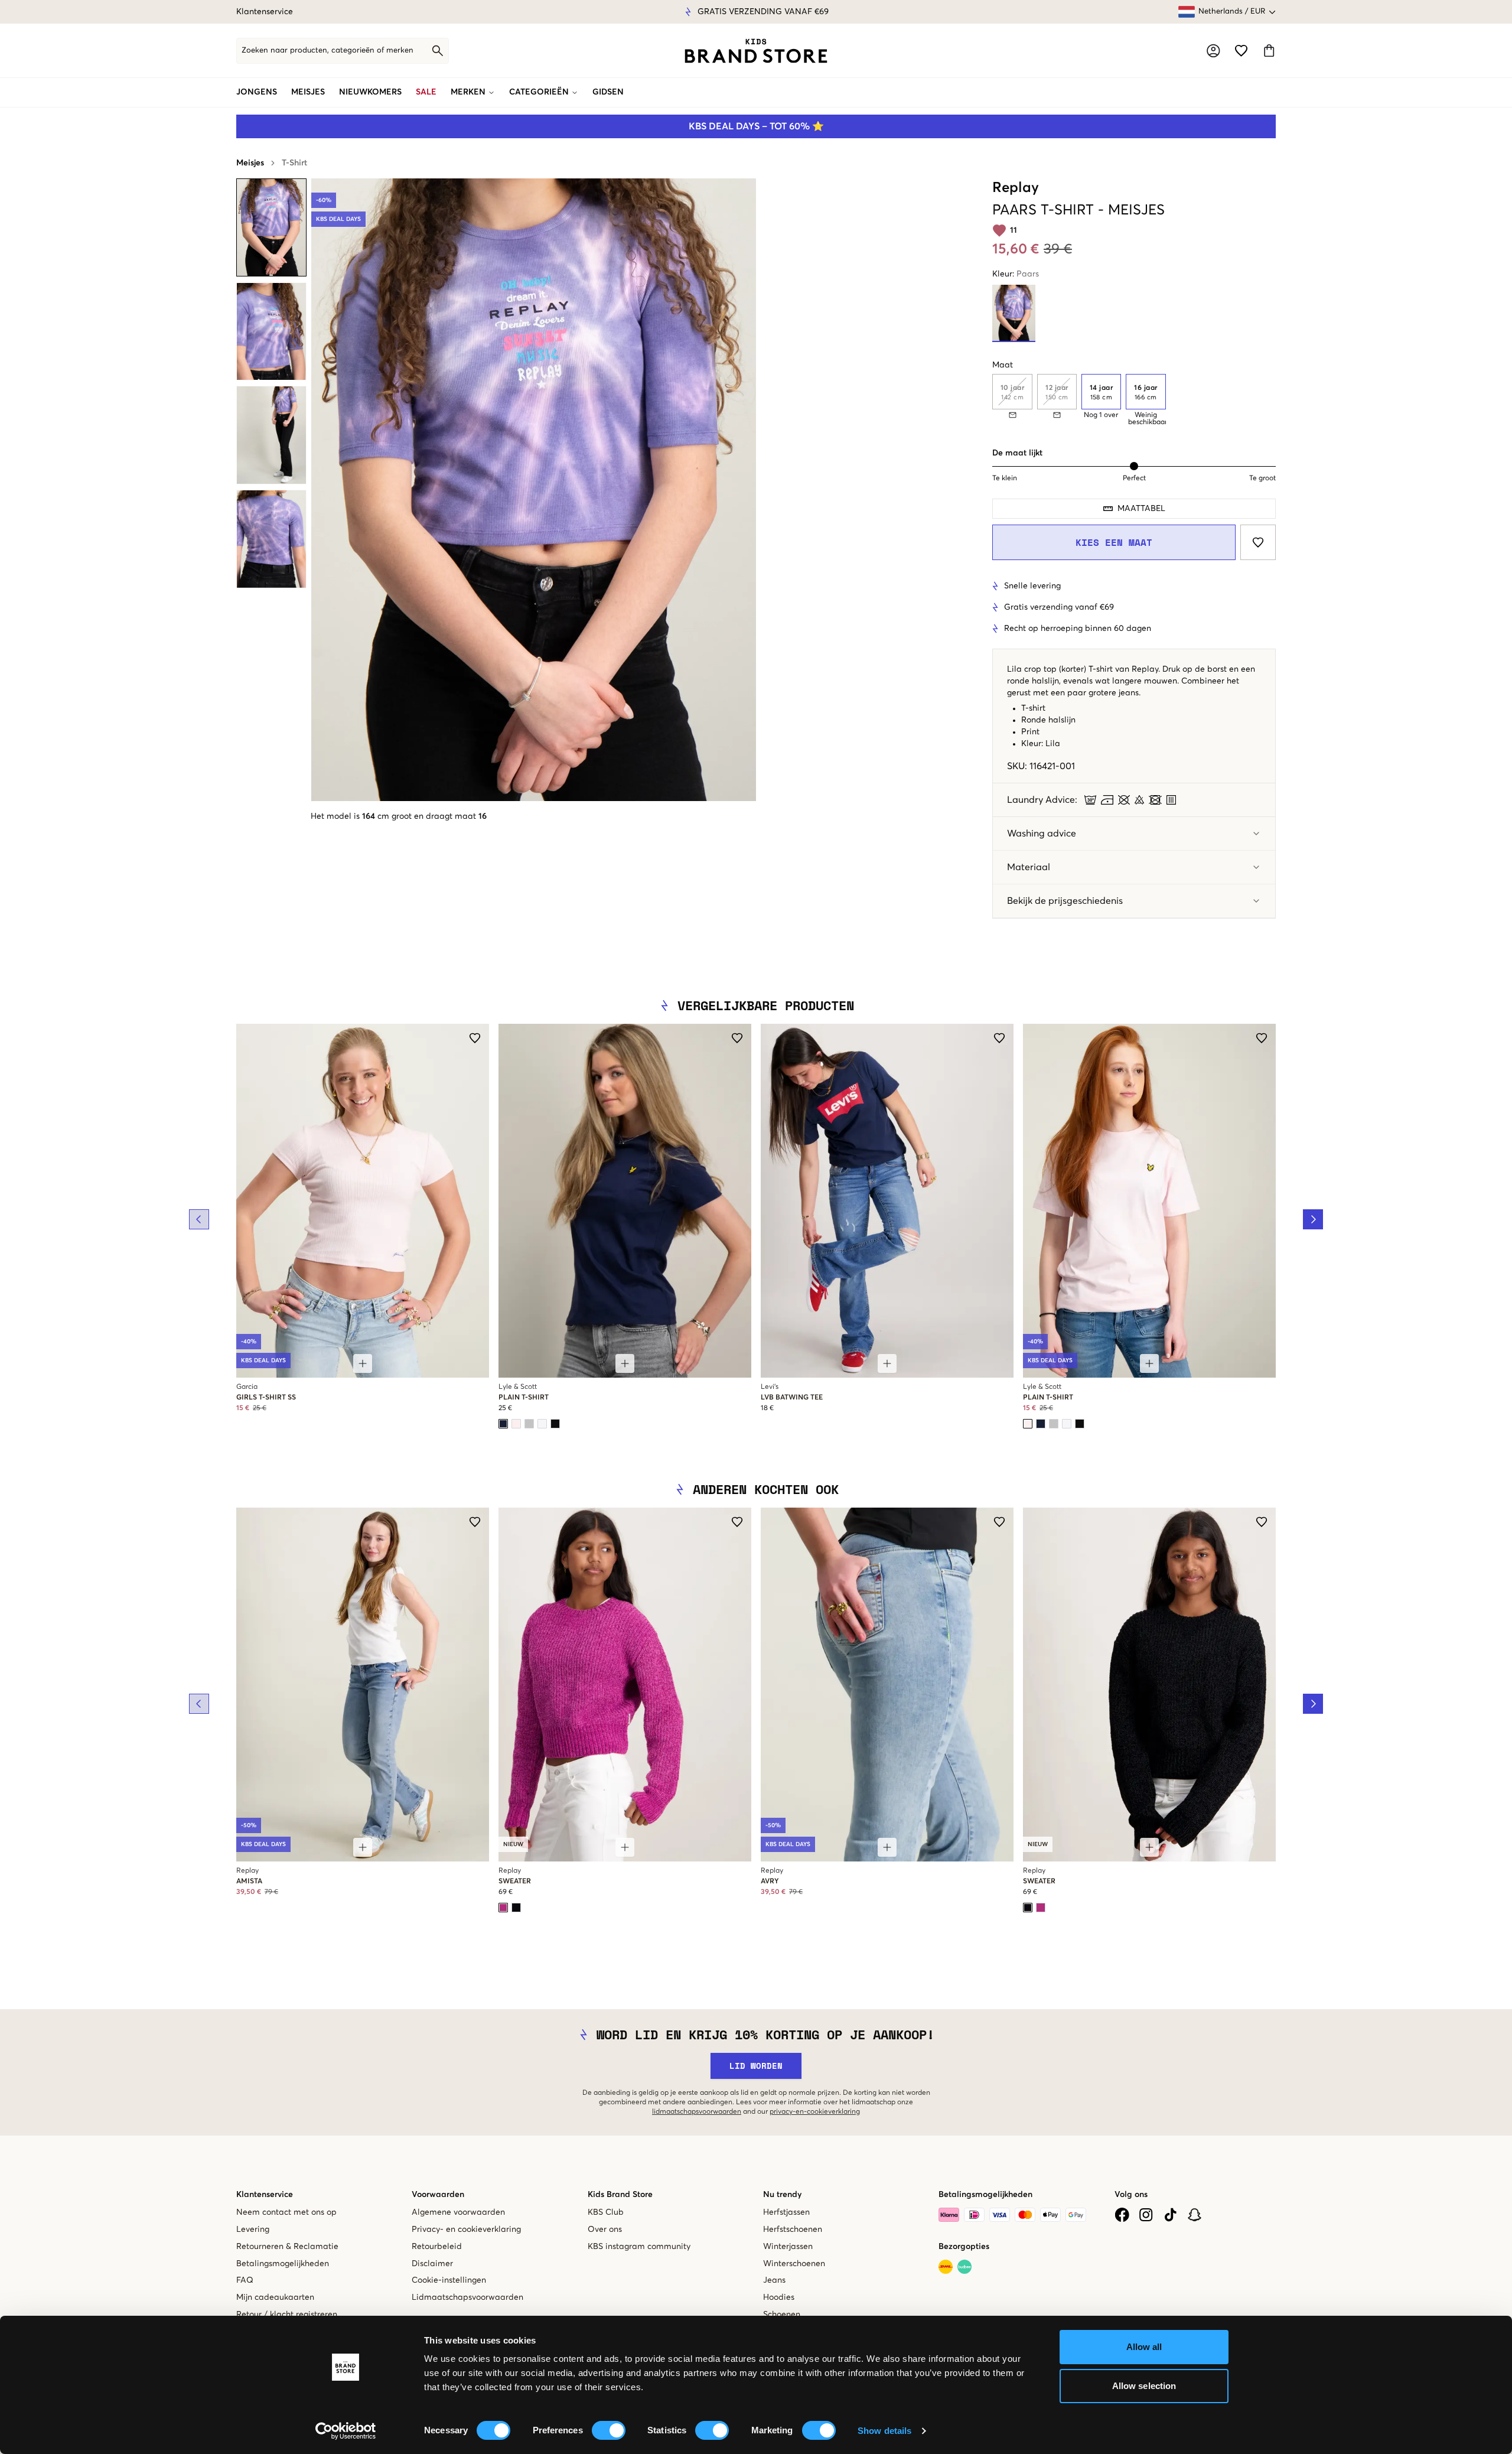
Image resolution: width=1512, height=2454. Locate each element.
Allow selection (1144, 2386)
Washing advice (1042, 834)
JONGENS (257, 92)
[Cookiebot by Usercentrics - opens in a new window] (346, 2431)
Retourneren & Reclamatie (287, 2247)
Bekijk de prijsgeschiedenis (1065, 901)
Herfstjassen (786, 2212)
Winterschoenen (794, 2264)
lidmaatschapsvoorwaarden (697, 2112)
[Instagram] (1146, 2215)
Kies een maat (1114, 542)
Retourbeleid (437, 2247)
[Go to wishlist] (1241, 51)
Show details (884, 2431)
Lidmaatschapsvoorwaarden (467, 2297)
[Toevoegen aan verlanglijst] (1258, 542)
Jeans (774, 2280)
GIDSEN (608, 92)
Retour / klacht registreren (287, 2315)
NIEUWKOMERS (370, 92)
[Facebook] (1122, 2215)
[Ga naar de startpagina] (756, 51)
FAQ (245, 2280)
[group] (1134, 400)
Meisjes (250, 163)
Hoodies (779, 2297)
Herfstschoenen (793, 2230)
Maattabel (1141, 509)
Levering (253, 2230)
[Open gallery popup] (534, 490)
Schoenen (782, 2315)
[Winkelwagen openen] (1269, 51)
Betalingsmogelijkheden (283, 2264)
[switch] (609, 2430)
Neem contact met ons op (286, 2212)
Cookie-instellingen (449, 2280)
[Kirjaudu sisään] (1213, 51)
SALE (426, 92)
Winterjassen (788, 2247)
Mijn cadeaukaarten (275, 2297)
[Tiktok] (1170, 2215)
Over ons (605, 2230)
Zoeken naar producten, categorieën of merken (328, 51)
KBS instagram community (639, 2247)
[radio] (1101, 392)
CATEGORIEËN (539, 92)
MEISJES (308, 92)
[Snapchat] (1195, 2215)
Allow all (1144, 2347)
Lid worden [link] (756, 2066)
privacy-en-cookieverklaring (815, 2112)
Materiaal (1029, 867)
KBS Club (606, 2212)
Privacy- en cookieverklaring (466, 2230)
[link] (756, 51)
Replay (1016, 188)
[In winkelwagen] (363, 1363)
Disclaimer (432, 2264)
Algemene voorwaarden (458, 2212)
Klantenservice (265, 12)
